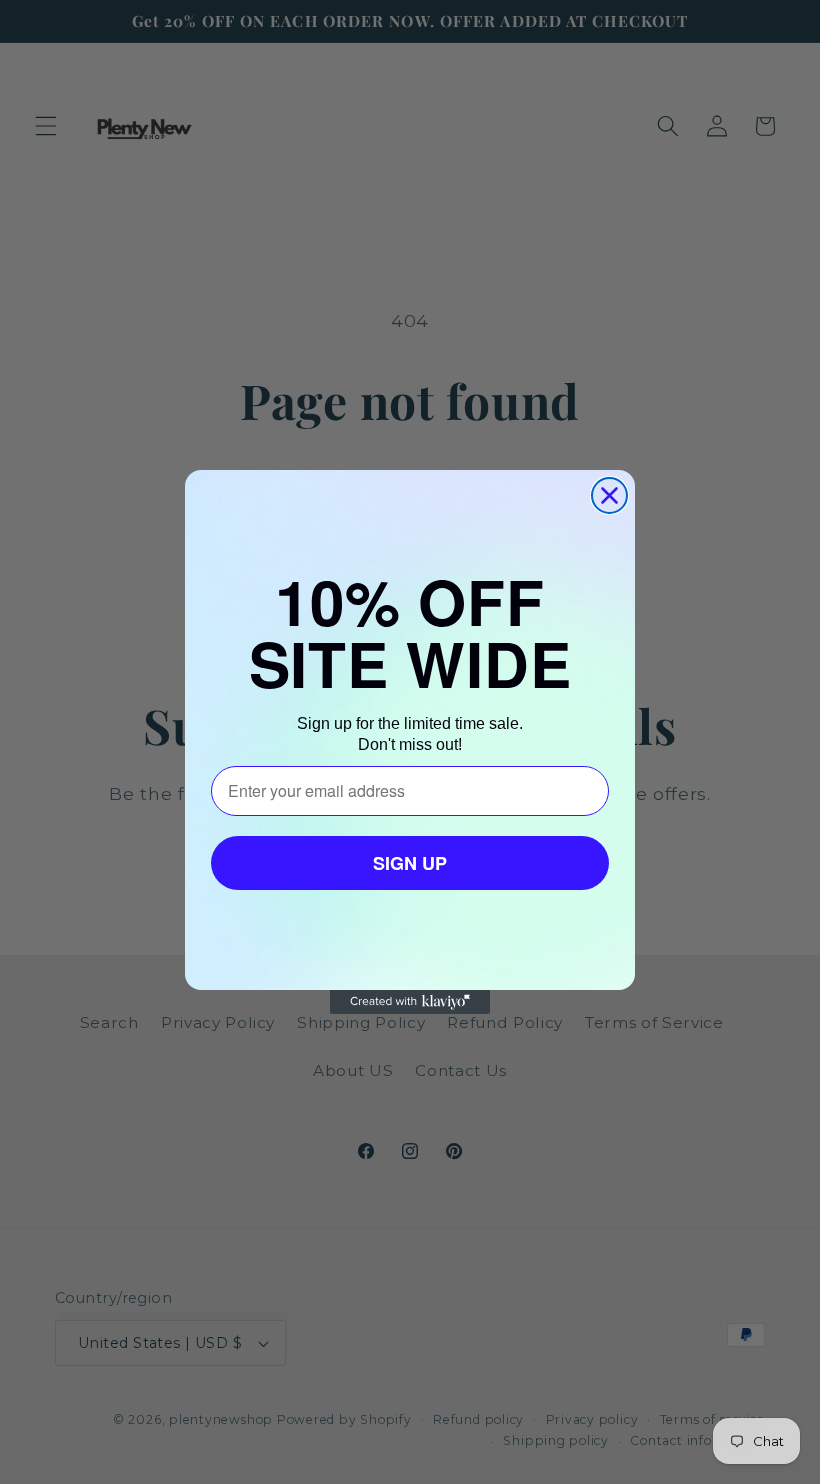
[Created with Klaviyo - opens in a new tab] (410, 1002)
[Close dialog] (609, 495)
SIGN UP (410, 863)
